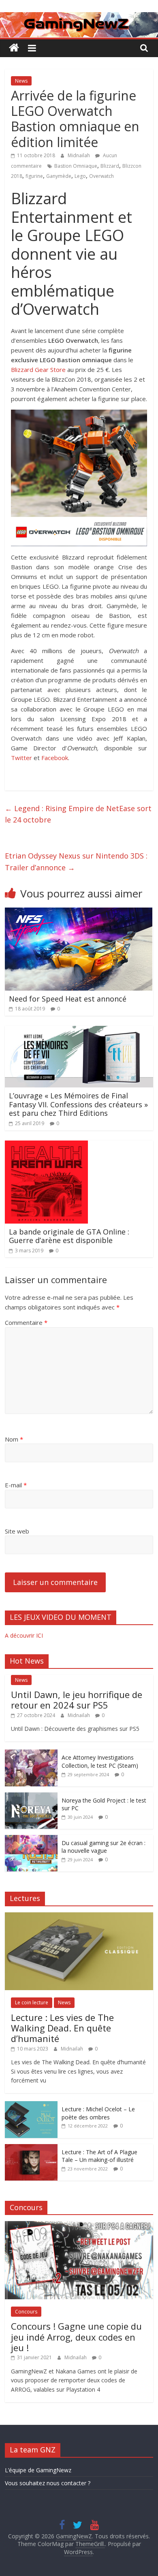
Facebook (55, 758)
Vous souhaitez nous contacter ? (48, 2483)
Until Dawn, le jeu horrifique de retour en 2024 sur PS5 (77, 1700)
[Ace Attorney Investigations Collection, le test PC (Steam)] (31, 1754)
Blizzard (110, 166)
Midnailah (79, 155)
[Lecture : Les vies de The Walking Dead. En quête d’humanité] (79, 1917)
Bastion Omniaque (76, 166)
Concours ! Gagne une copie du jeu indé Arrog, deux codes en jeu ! (76, 2337)
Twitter (21, 758)
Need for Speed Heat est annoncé (68, 999)
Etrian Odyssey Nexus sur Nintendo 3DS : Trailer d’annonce (76, 862)
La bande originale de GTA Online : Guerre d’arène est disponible (69, 1236)
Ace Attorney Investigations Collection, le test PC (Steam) (100, 1761)
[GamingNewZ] (79, 17)
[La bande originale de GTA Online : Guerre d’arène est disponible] (46, 1145)
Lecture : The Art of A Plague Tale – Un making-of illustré (99, 2156)
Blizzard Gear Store (38, 370)
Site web (17, 1531)
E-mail (16, 1485)
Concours (26, 2312)
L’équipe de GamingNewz (38, 2470)
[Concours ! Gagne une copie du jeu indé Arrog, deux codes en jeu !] (79, 2225)
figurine (34, 176)
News (21, 81)
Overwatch (101, 176)
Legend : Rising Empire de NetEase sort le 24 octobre (78, 814)
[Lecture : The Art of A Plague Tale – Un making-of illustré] (31, 2148)
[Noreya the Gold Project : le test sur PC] (31, 1797)
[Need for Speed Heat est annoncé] (79, 912)
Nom (14, 1439)
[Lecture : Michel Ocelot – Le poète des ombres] (31, 2105)
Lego (80, 176)
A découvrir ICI (24, 1635)
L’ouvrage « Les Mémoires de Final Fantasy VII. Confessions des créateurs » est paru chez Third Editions (78, 1104)
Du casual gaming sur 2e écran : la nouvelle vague (104, 1847)
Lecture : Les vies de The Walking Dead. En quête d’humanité (62, 2028)
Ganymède (59, 176)
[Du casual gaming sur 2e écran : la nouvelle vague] (31, 1839)
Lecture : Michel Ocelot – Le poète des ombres (98, 2113)
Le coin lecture (32, 2002)
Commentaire (26, 1322)
